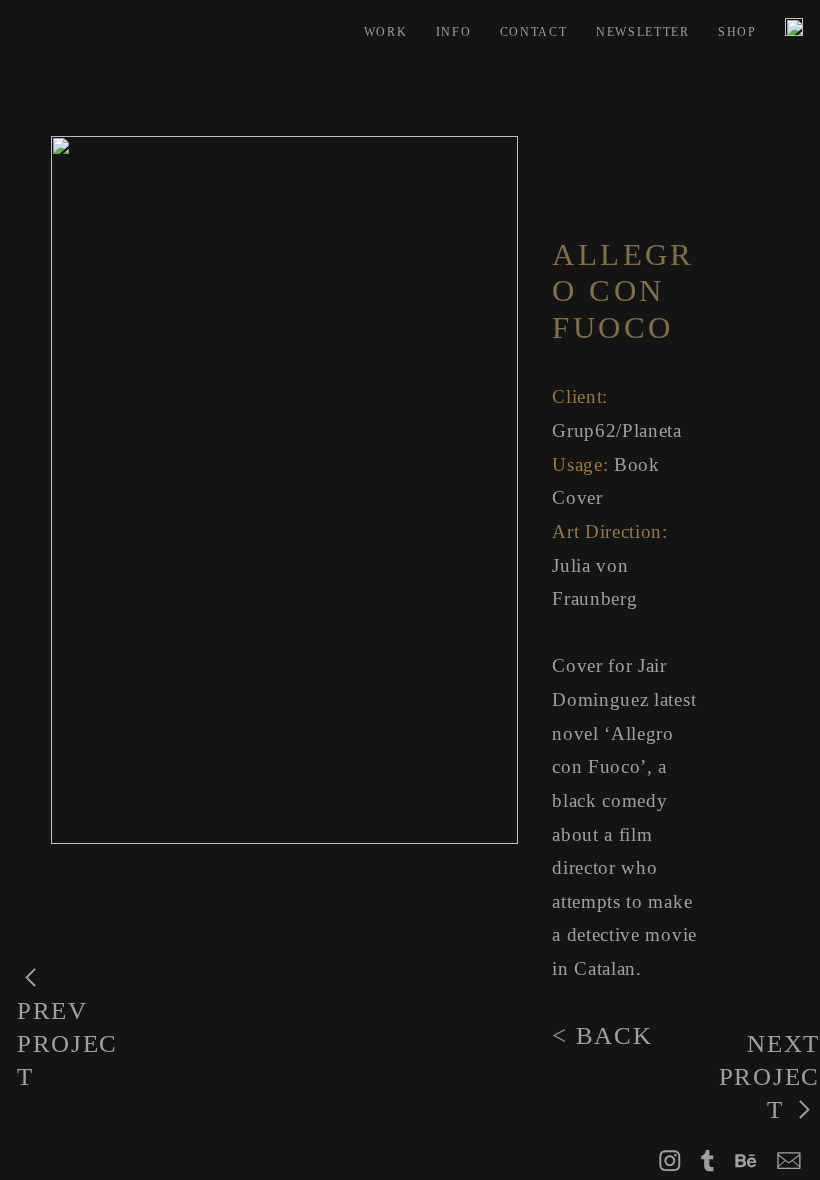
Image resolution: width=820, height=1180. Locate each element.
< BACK (602, 1035)
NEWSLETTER (643, 32)
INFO (454, 32)
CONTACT (534, 32)
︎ (708, 1161)
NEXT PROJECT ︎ (769, 1076)
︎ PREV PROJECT (67, 1027)
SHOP (737, 32)
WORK (386, 32)
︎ (789, 1161)
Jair (652, 665)
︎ (670, 1161)
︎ (746, 1161)
